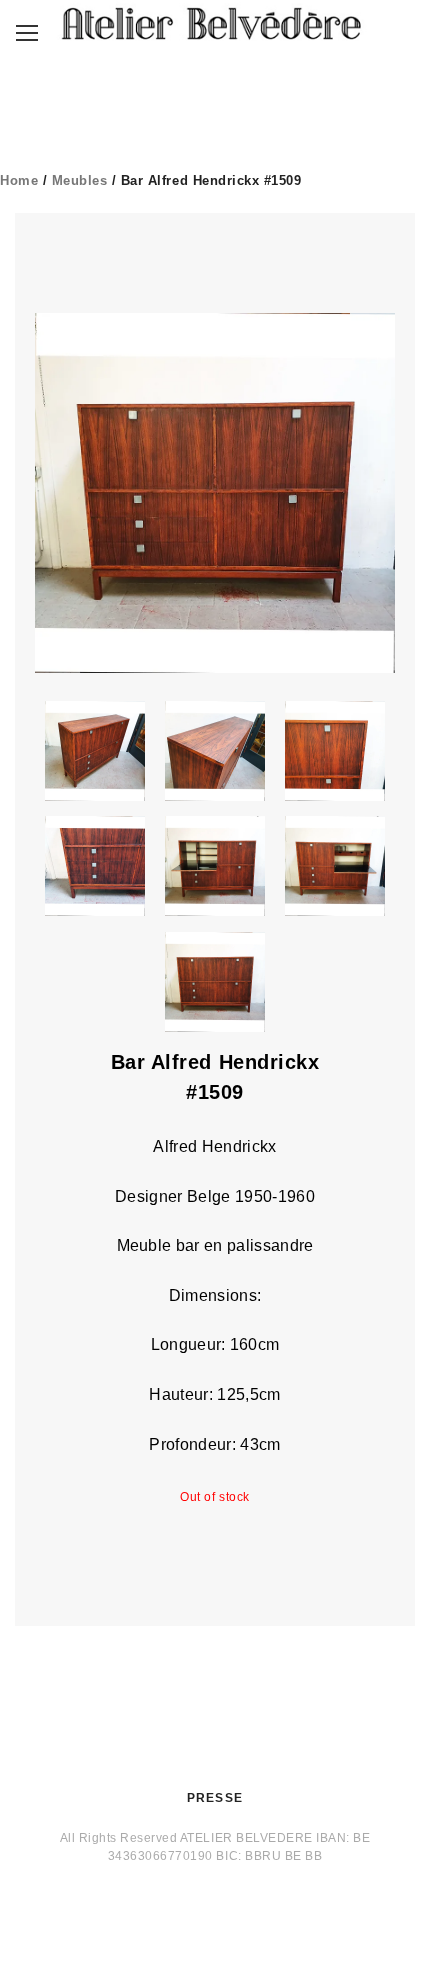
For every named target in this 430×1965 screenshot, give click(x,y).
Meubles (80, 180)
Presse (215, 1798)
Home (19, 180)
